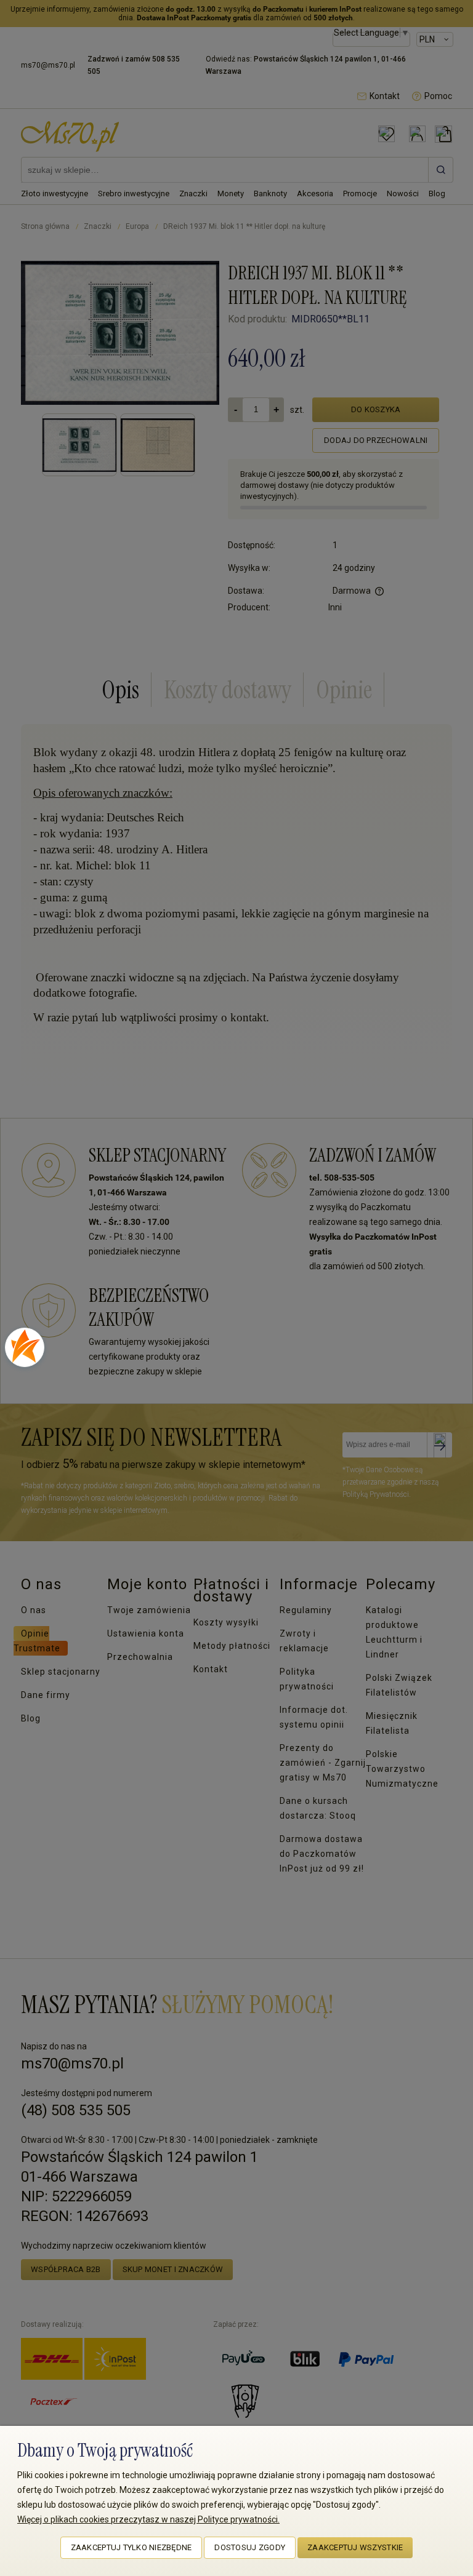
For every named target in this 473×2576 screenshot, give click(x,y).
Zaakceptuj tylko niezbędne (131, 2547)
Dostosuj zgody (250, 2547)
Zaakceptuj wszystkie (355, 2547)
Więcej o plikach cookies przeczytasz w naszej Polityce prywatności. (148, 2519)
